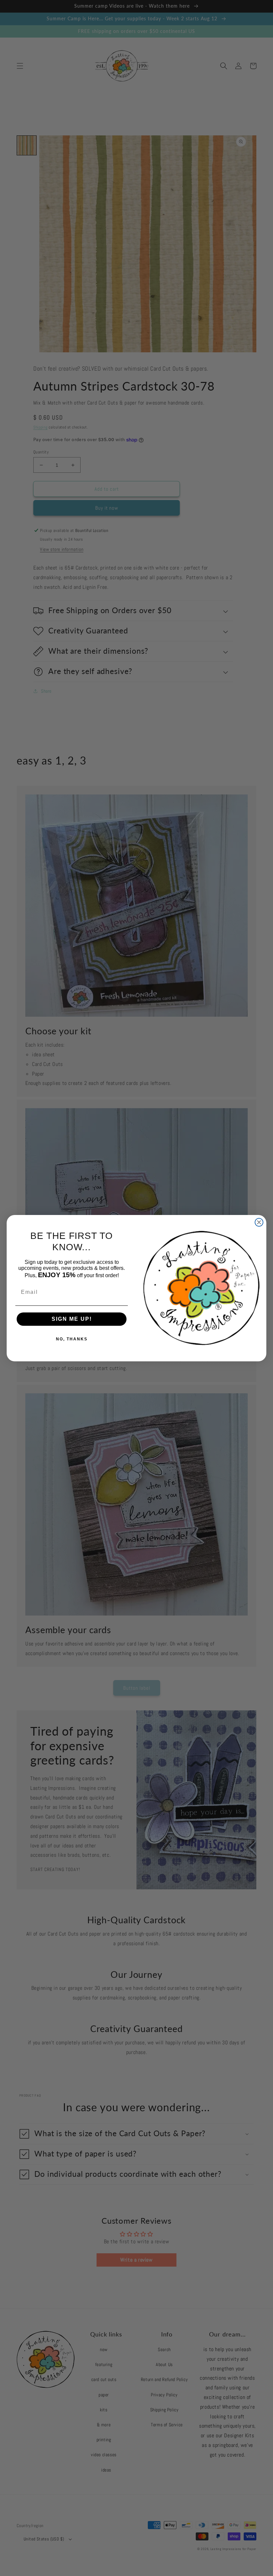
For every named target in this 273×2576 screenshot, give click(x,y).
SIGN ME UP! (72, 1319)
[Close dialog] (259, 1222)
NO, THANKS (72, 1339)
